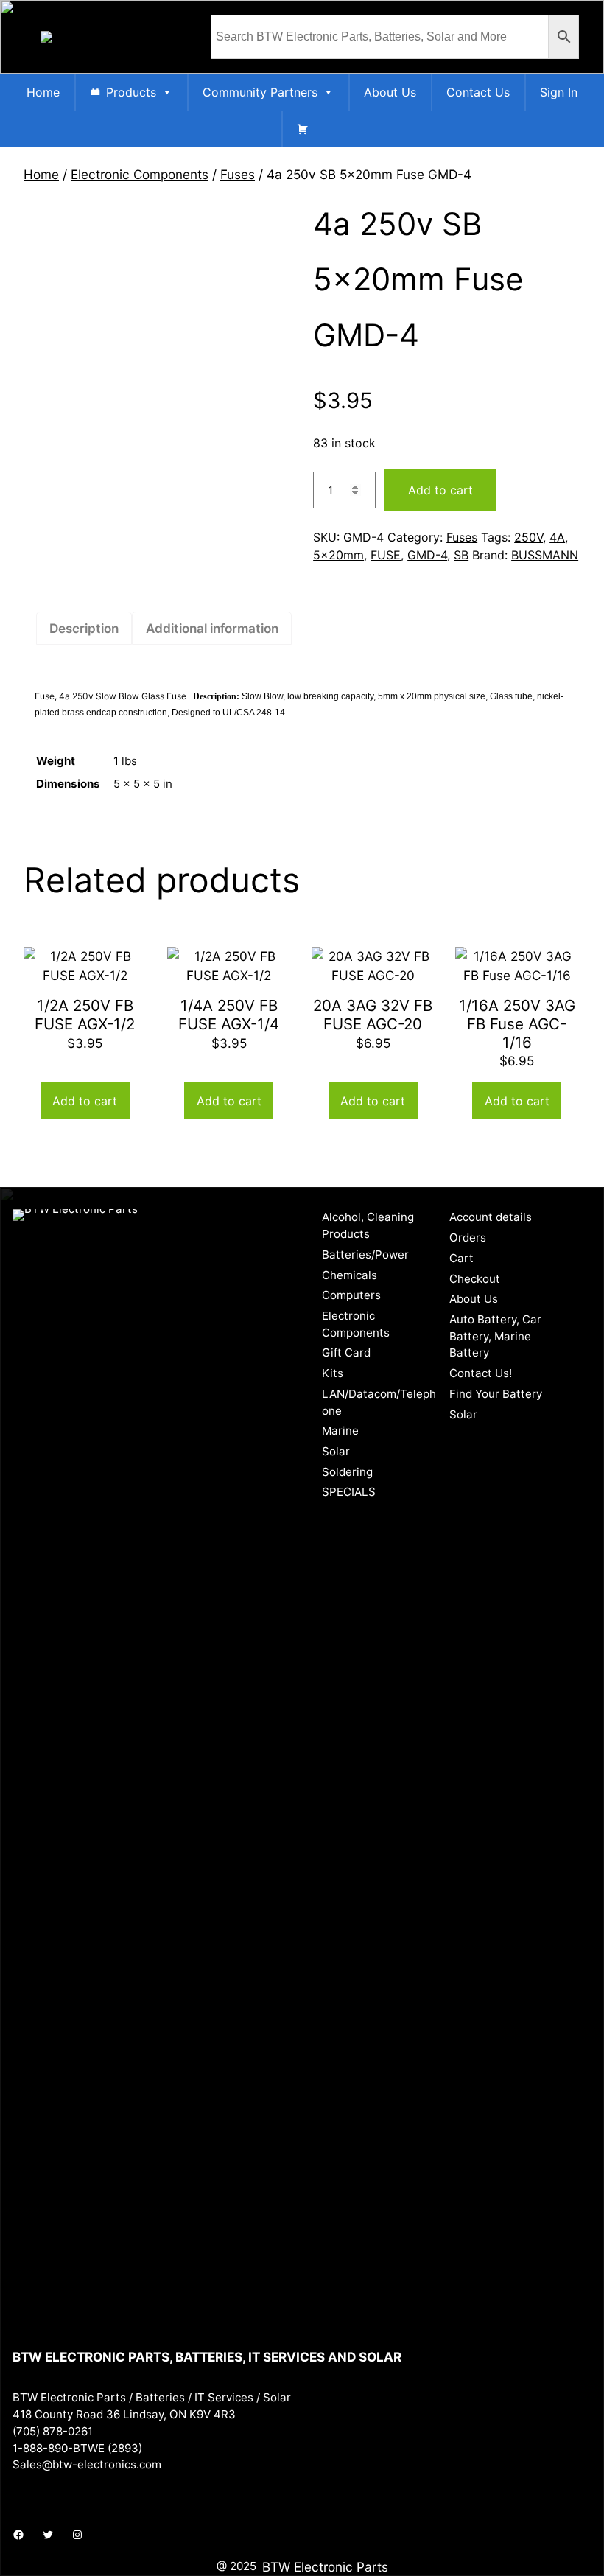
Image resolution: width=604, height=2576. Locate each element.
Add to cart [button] (85, 1101)
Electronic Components (140, 174)
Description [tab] (84, 628)
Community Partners (260, 92)
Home (43, 92)
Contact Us (478, 92)
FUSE (386, 555)
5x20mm (338, 555)
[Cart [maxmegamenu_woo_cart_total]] (303, 129)
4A (557, 537)
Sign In (559, 92)
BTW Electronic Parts (325, 2567)
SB (461, 555)
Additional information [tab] (212, 628)
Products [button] (131, 92)
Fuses (238, 174)
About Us (390, 92)
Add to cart (440, 490)
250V (528, 537)
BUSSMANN (545, 555)
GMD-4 (427, 555)
